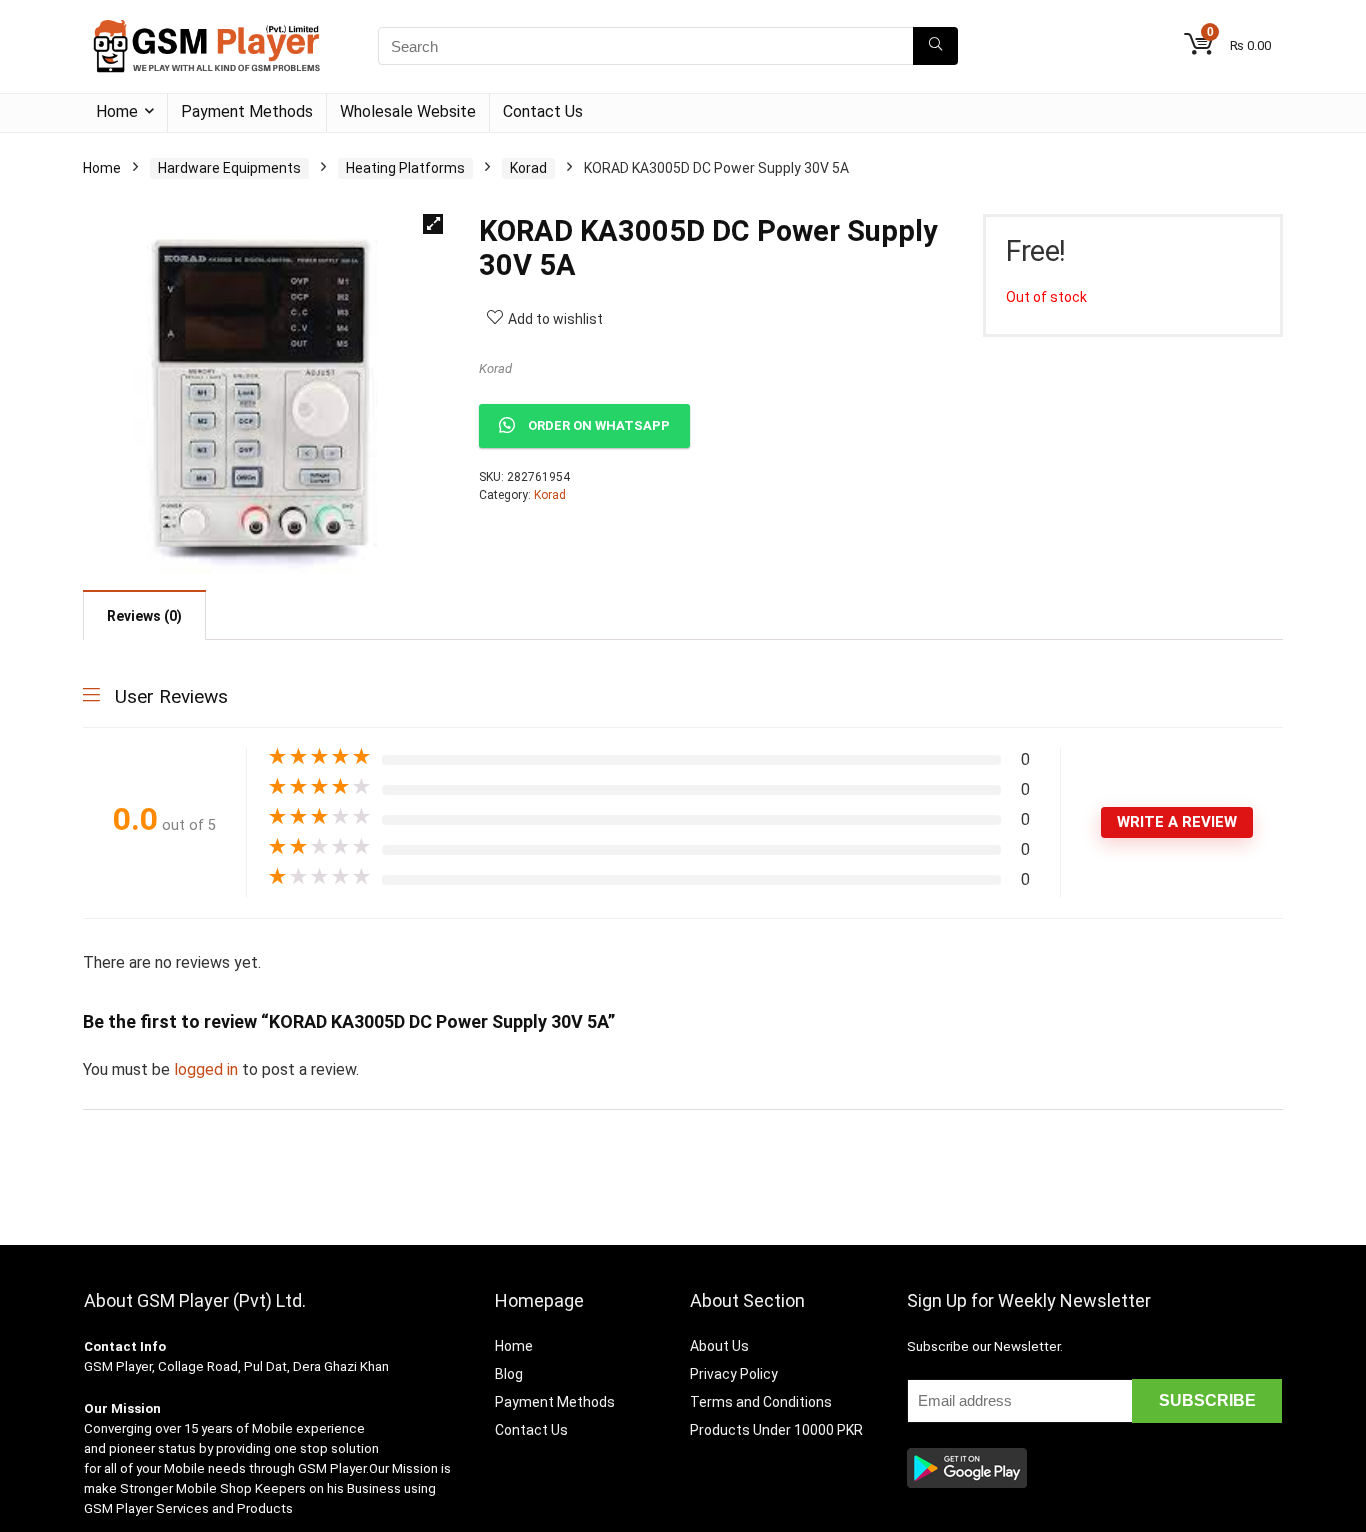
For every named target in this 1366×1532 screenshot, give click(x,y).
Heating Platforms (405, 168)
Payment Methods (247, 111)
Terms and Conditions (761, 1402)
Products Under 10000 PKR (776, 1430)
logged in (208, 1069)
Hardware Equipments (229, 168)
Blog (509, 1374)
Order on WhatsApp (599, 425)
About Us (719, 1346)
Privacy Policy (734, 1374)
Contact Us (543, 111)
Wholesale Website (408, 111)
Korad (528, 168)
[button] (433, 224)
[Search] (935, 46)
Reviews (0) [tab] (144, 616)
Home (117, 111)
